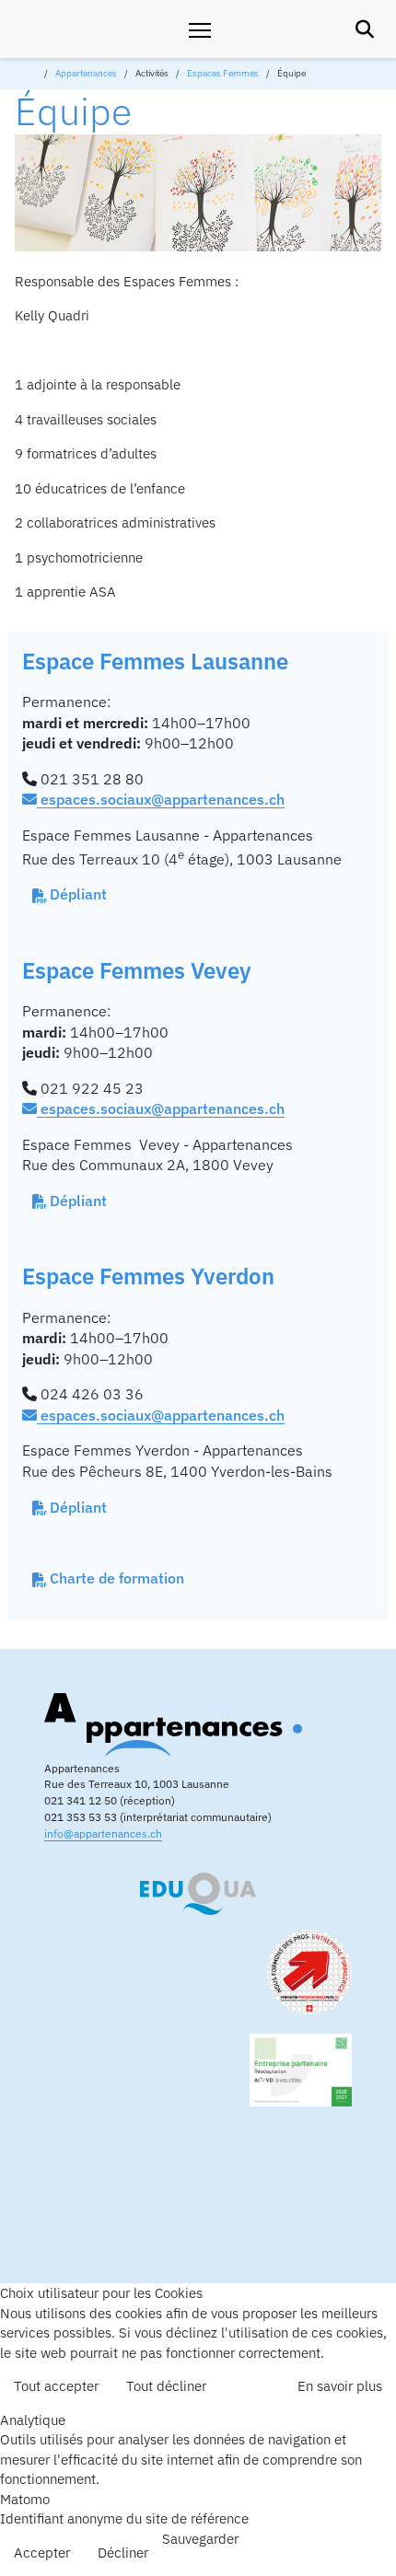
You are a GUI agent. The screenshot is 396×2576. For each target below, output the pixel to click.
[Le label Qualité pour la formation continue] (198, 1894)
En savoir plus (340, 2385)
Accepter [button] (42, 2552)
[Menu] (200, 29)
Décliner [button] (123, 2552)
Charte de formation (117, 1578)
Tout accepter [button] (56, 2385)
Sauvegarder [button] (200, 2538)
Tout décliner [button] (166, 2385)
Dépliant (78, 894)
